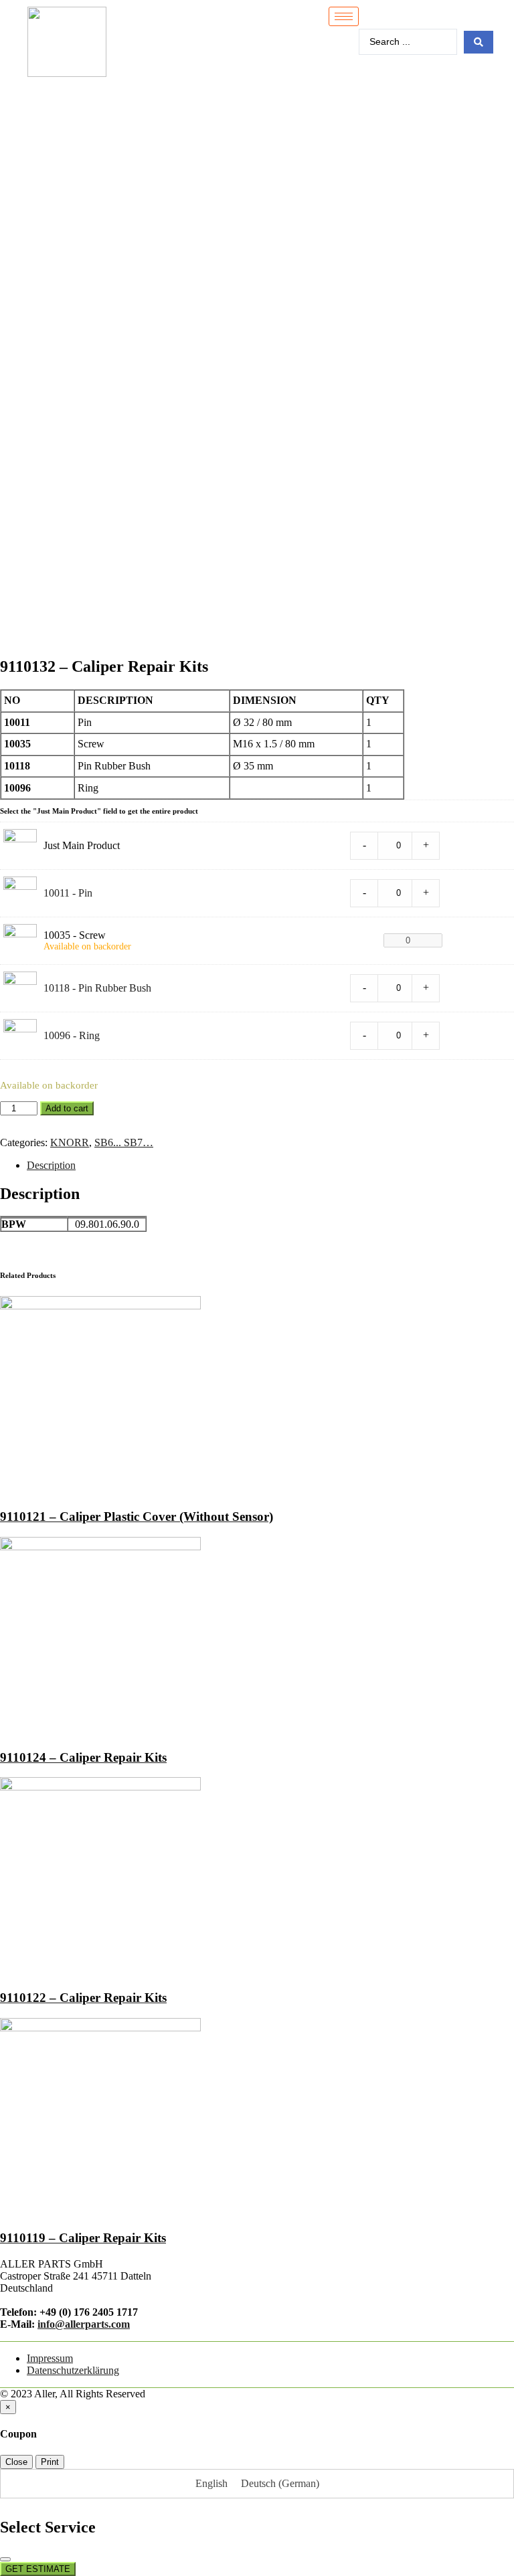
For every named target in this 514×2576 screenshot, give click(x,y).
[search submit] (479, 42)
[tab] (270, 1166)
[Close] (5, 2559)
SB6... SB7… (124, 1142)
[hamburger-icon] (344, 16)
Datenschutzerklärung (73, 2370)
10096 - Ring (72, 1035)
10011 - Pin (68, 893)
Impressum (50, 2358)
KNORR (70, 1142)
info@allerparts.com (84, 2324)
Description (51, 1165)
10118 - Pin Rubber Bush (97, 988)
